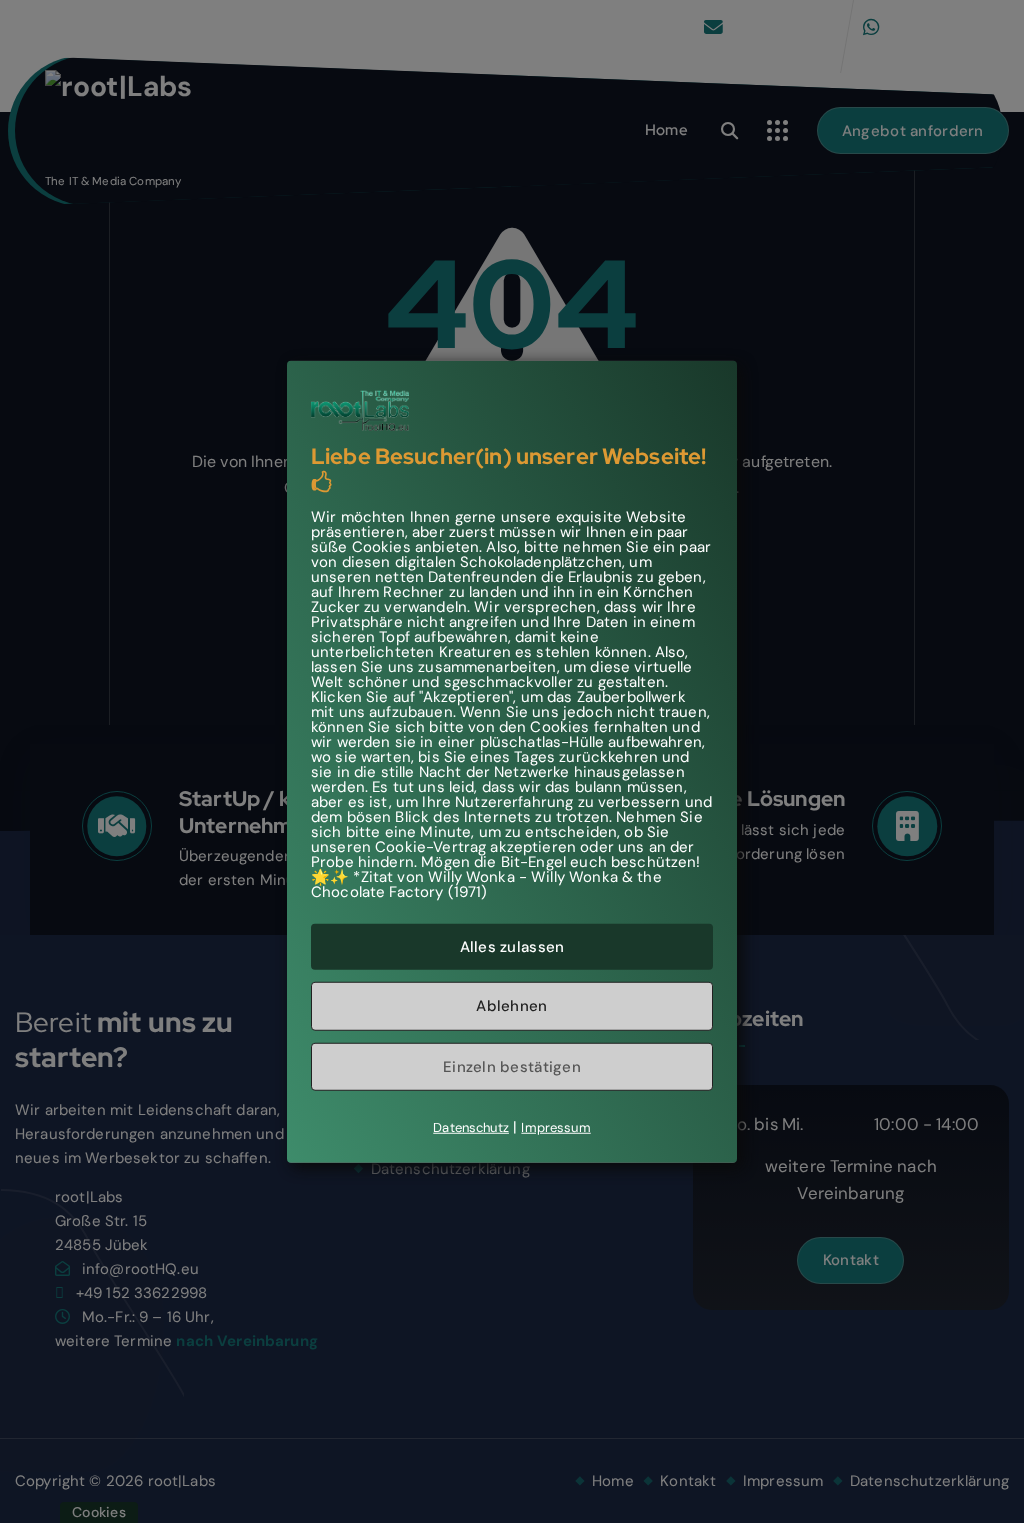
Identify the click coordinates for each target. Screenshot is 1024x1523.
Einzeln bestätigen (512, 1066)
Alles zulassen (512, 946)
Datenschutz (471, 1127)
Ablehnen (511, 1006)
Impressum (555, 1127)
